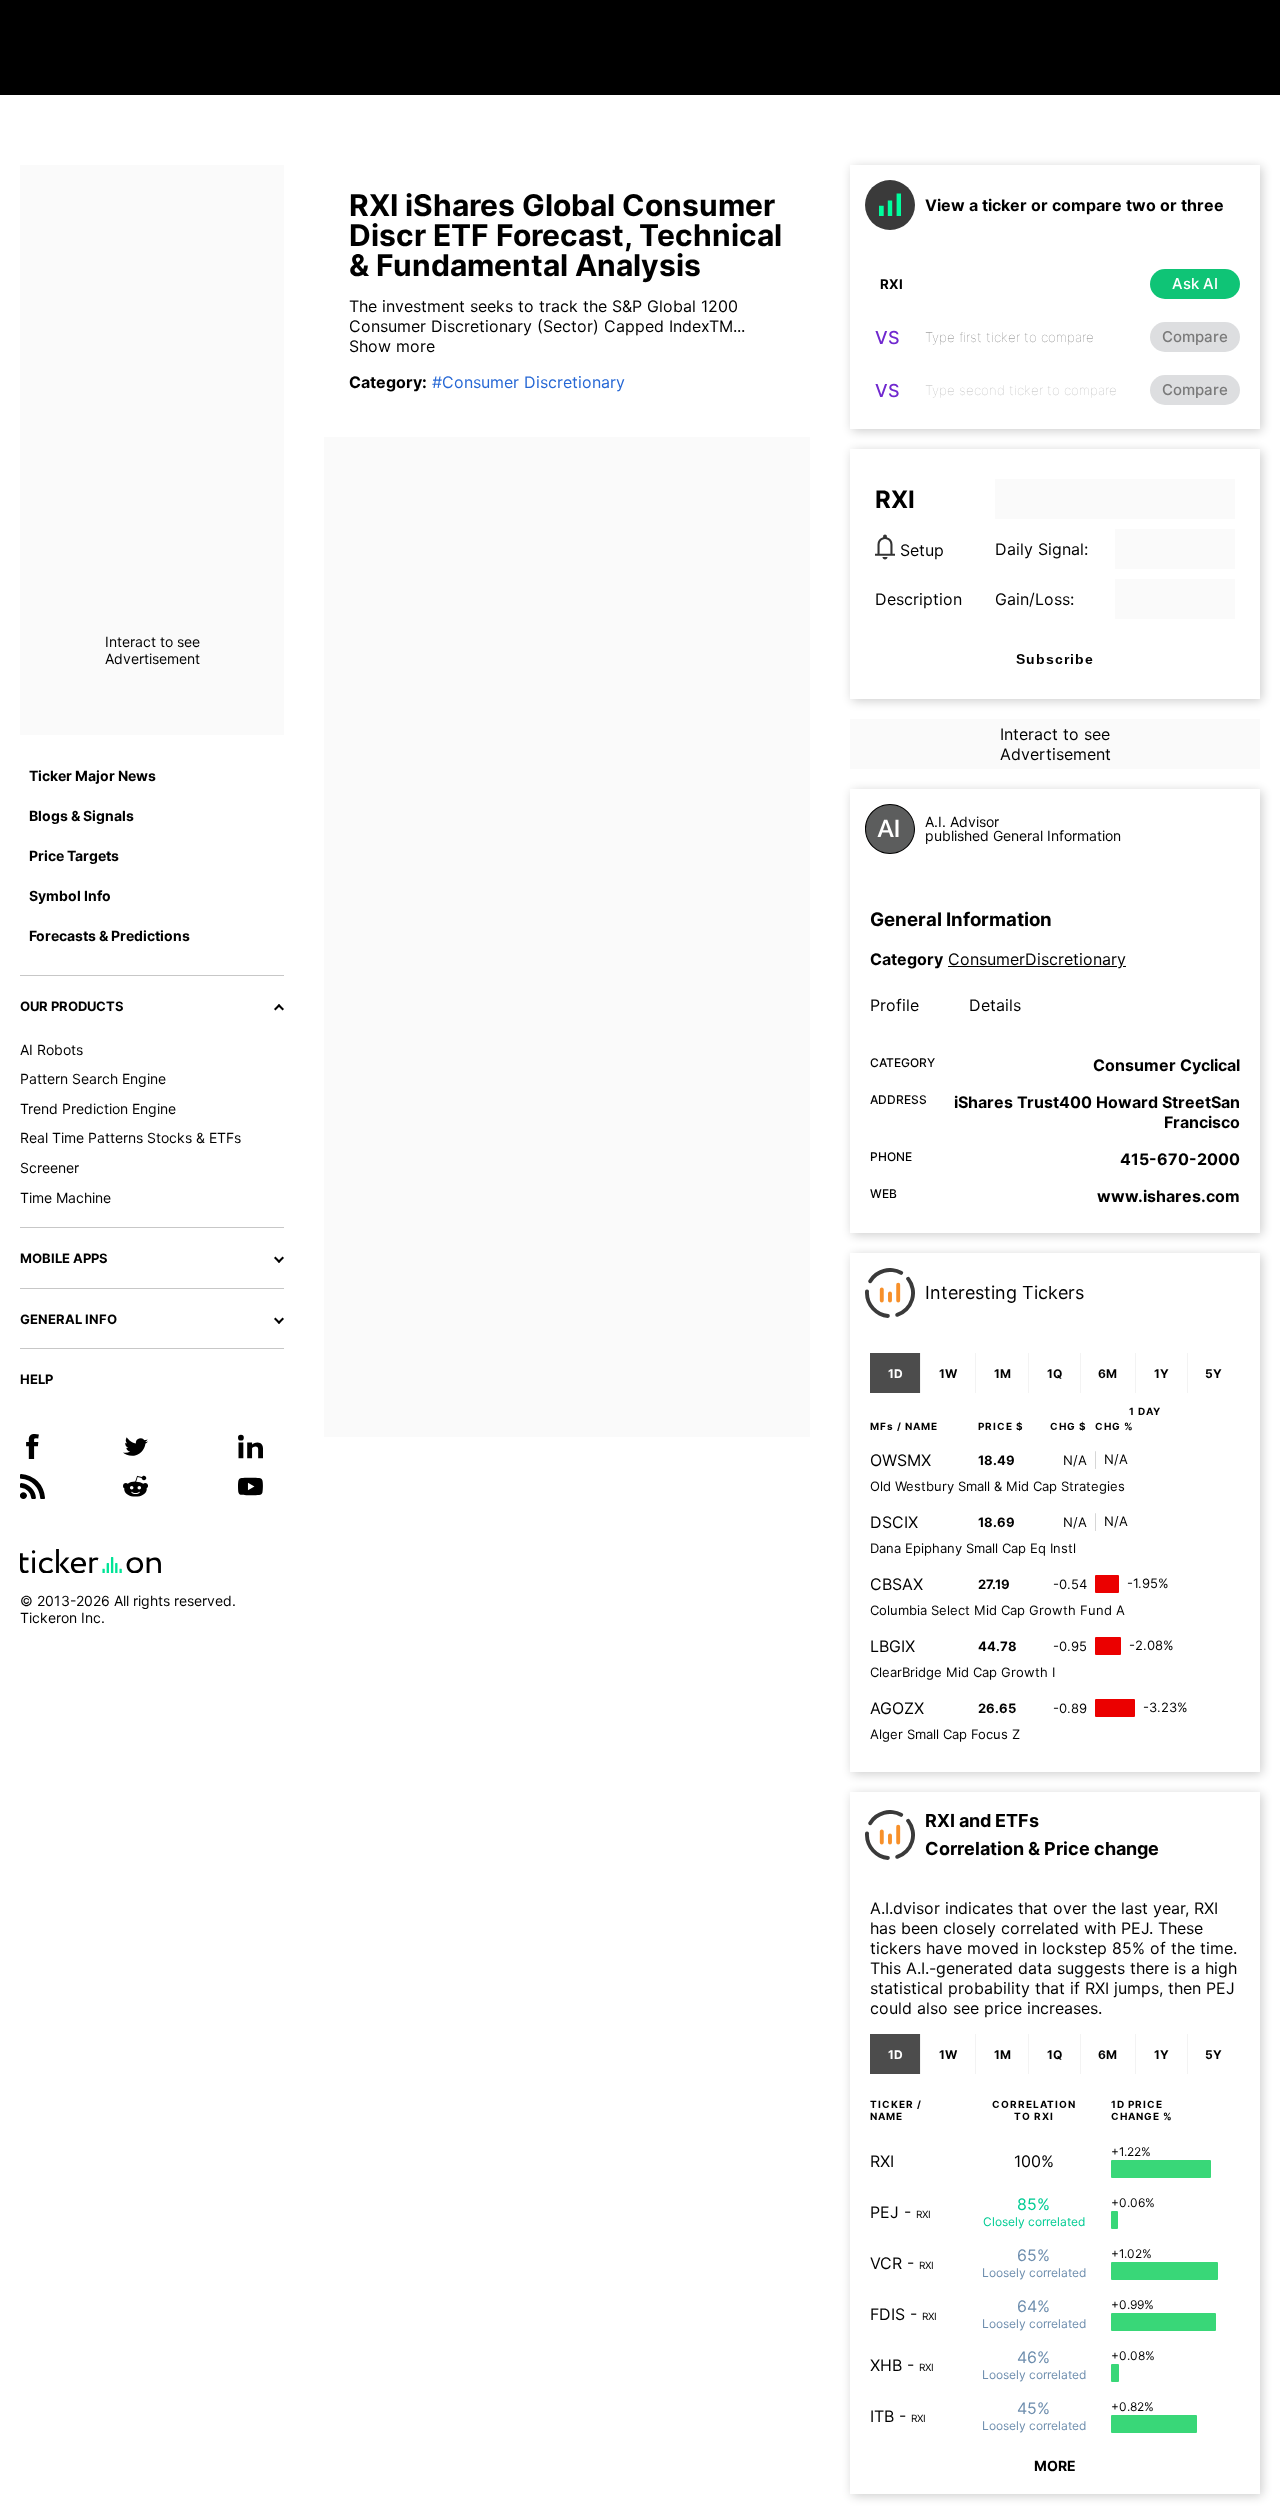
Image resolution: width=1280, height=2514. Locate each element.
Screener (49, 1167)
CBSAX (896, 1584)
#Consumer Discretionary (528, 382)
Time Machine (65, 1197)
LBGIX (892, 1646)
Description (918, 599)
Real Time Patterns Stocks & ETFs (130, 1137)
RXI (882, 2161)
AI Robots (51, 1049)
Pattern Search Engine (93, 1078)
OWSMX (900, 1460)
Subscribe (1055, 659)
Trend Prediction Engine (98, 1108)
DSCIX (894, 1522)
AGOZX (897, 1708)
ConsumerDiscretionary (1037, 959)
